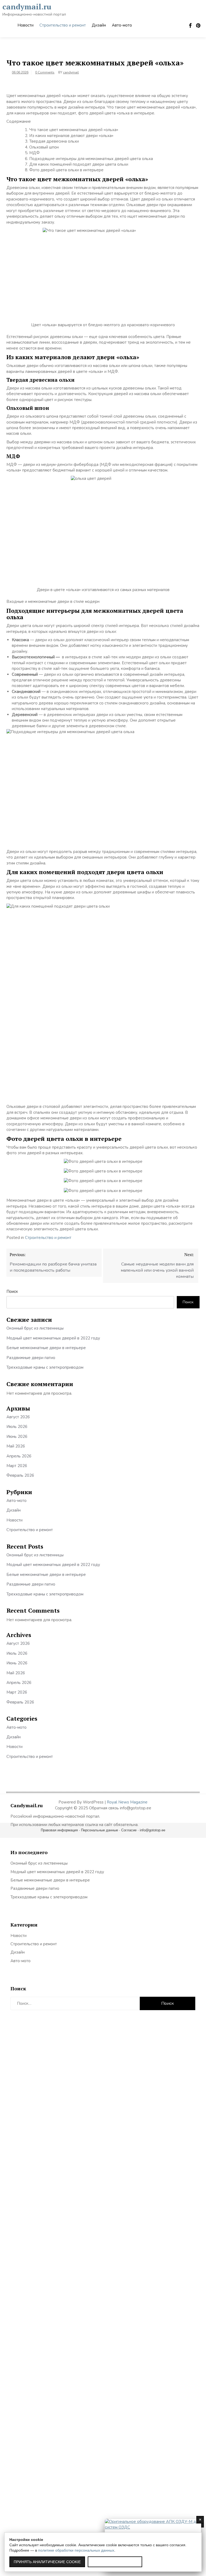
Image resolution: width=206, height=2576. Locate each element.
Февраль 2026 (20, 1475)
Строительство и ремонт (63, 25)
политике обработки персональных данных (76, 2550)
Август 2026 (18, 1417)
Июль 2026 (17, 1427)
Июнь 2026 (17, 1437)
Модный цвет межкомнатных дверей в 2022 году (53, 1338)
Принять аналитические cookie (47, 2562)
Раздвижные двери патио (31, 1358)
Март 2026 (17, 1466)
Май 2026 (16, 1446)
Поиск (12, 1291)
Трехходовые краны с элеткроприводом (45, 1367)
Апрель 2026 (19, 1456)
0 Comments (45, 72)
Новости (25, 25)
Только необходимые (115, 2562)
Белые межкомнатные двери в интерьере (46, 1348)
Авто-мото (122, 25)
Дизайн (99, 25)
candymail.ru (27, 7)
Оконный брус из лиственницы (35, 1328)
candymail (71, 72)
